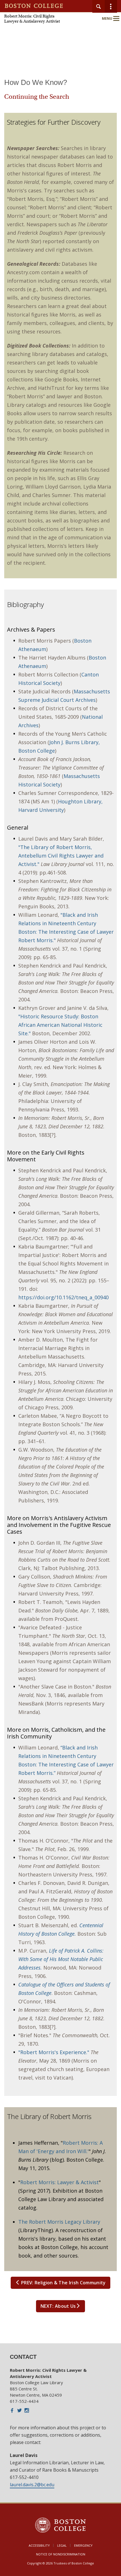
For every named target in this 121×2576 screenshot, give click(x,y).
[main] (60, 1211)
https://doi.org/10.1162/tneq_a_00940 (63, 1297)
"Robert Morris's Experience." (54, 2052)
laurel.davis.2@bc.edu (32, 2485)
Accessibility (39, 2545)
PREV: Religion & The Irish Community (63, 2283)
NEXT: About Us (58, 2306)
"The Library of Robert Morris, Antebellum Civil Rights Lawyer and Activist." (61, 856)
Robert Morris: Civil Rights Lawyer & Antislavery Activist (32, 19)
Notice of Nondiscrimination (61, 2554)
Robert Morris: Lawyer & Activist (60, 2182)
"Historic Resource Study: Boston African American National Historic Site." (60, 1025)
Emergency (83, 2545)
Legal (62, 2545)
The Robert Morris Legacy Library (59, 2222)
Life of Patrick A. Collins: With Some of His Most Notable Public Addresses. (61, 1959)
